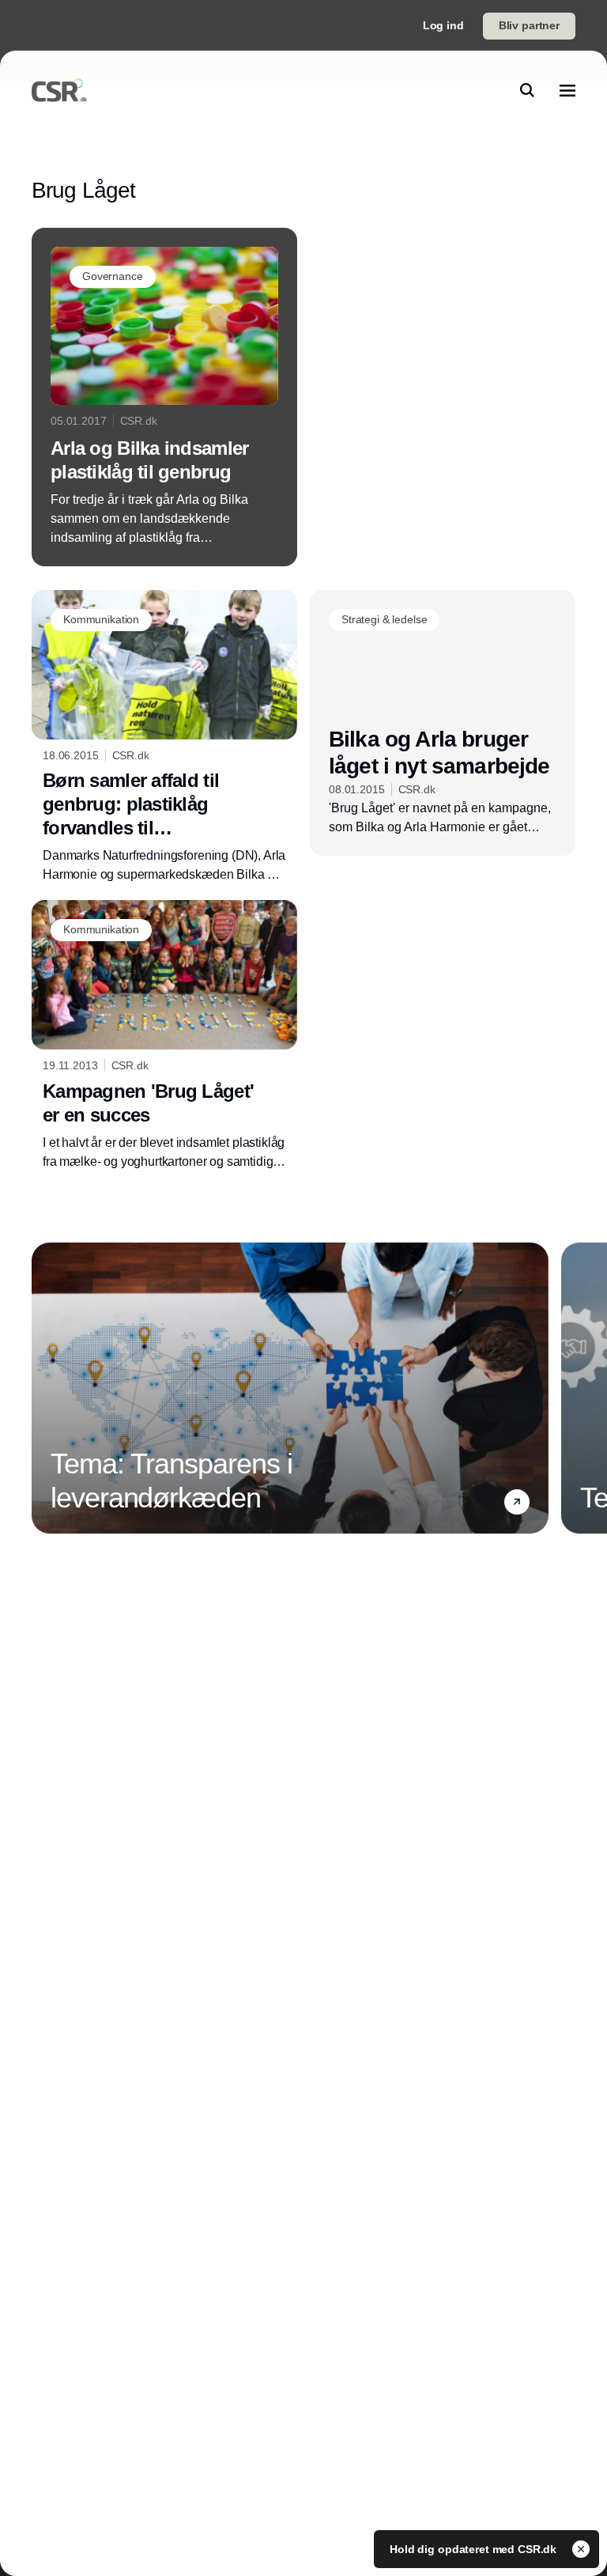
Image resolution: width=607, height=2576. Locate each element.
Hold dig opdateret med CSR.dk (475, 2549)
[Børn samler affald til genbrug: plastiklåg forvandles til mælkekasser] (164, 738)
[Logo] (59, 90)
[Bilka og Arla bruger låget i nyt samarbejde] (443, 723)
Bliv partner (529, 25)
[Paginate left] (44, 1388)
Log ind (443, 25)
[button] (517, 1502)
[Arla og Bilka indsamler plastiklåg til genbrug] (164, 397)
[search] (527, 90)
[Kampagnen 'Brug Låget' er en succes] (164, 1036)
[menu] (567, 90)
